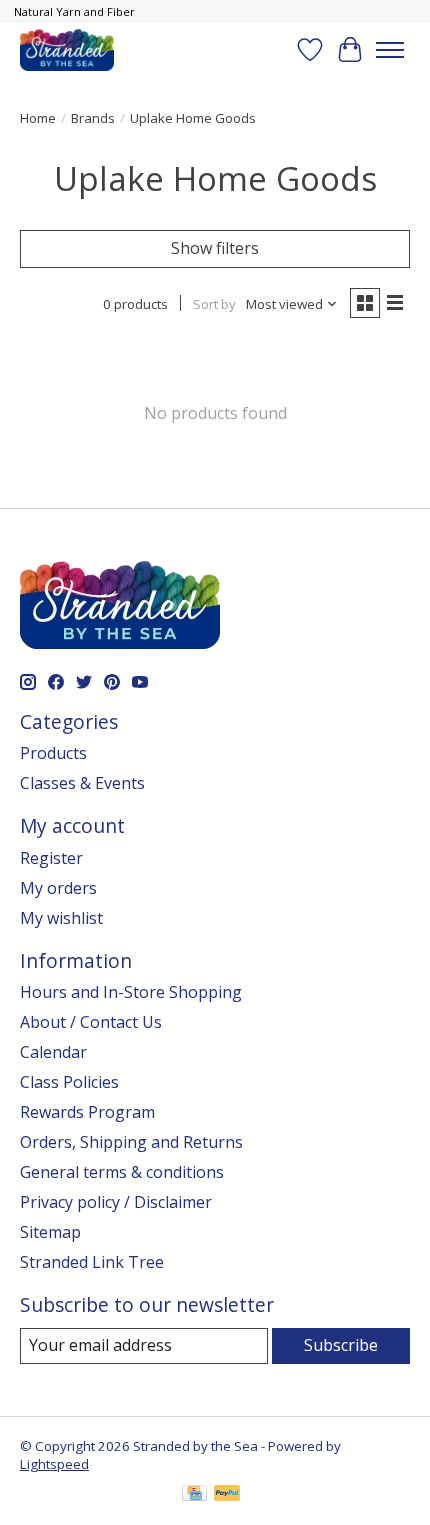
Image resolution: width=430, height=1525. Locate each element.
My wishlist (61, 918)
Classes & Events (82, 783)
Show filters (215, 248)
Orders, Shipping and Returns (131, 1142)
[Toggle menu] (390, 50)
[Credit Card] (194, 1495)
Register (51, 858)
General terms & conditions (122, 1172)
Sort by (214, 304)
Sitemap (50, 1232)
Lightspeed (54, 1464)
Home (38, 118)
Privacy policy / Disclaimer (116, 1202)
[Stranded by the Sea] (67, 49)
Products (53, 753)
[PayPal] (227, 1495)
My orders (58, 888)
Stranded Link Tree (92, 1262)
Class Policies (69, 1082)
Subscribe (341, 1345)
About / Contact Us (91, 1022)
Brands (93, 118)
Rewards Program (87, 1112)
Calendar (53, 1052)
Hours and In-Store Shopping (131, 992)
